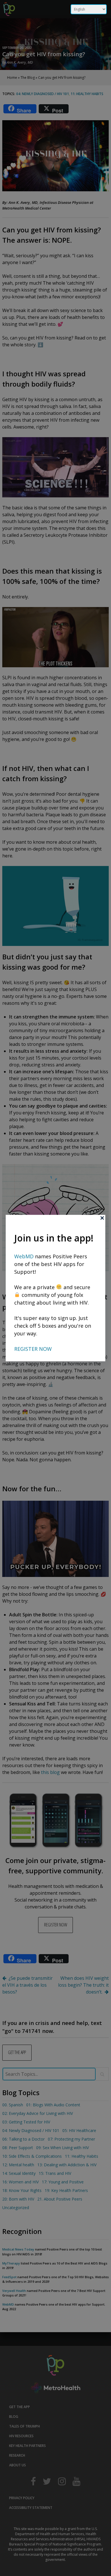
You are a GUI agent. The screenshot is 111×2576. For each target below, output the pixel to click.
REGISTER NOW (33, 1349)
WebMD (25, 1256)
